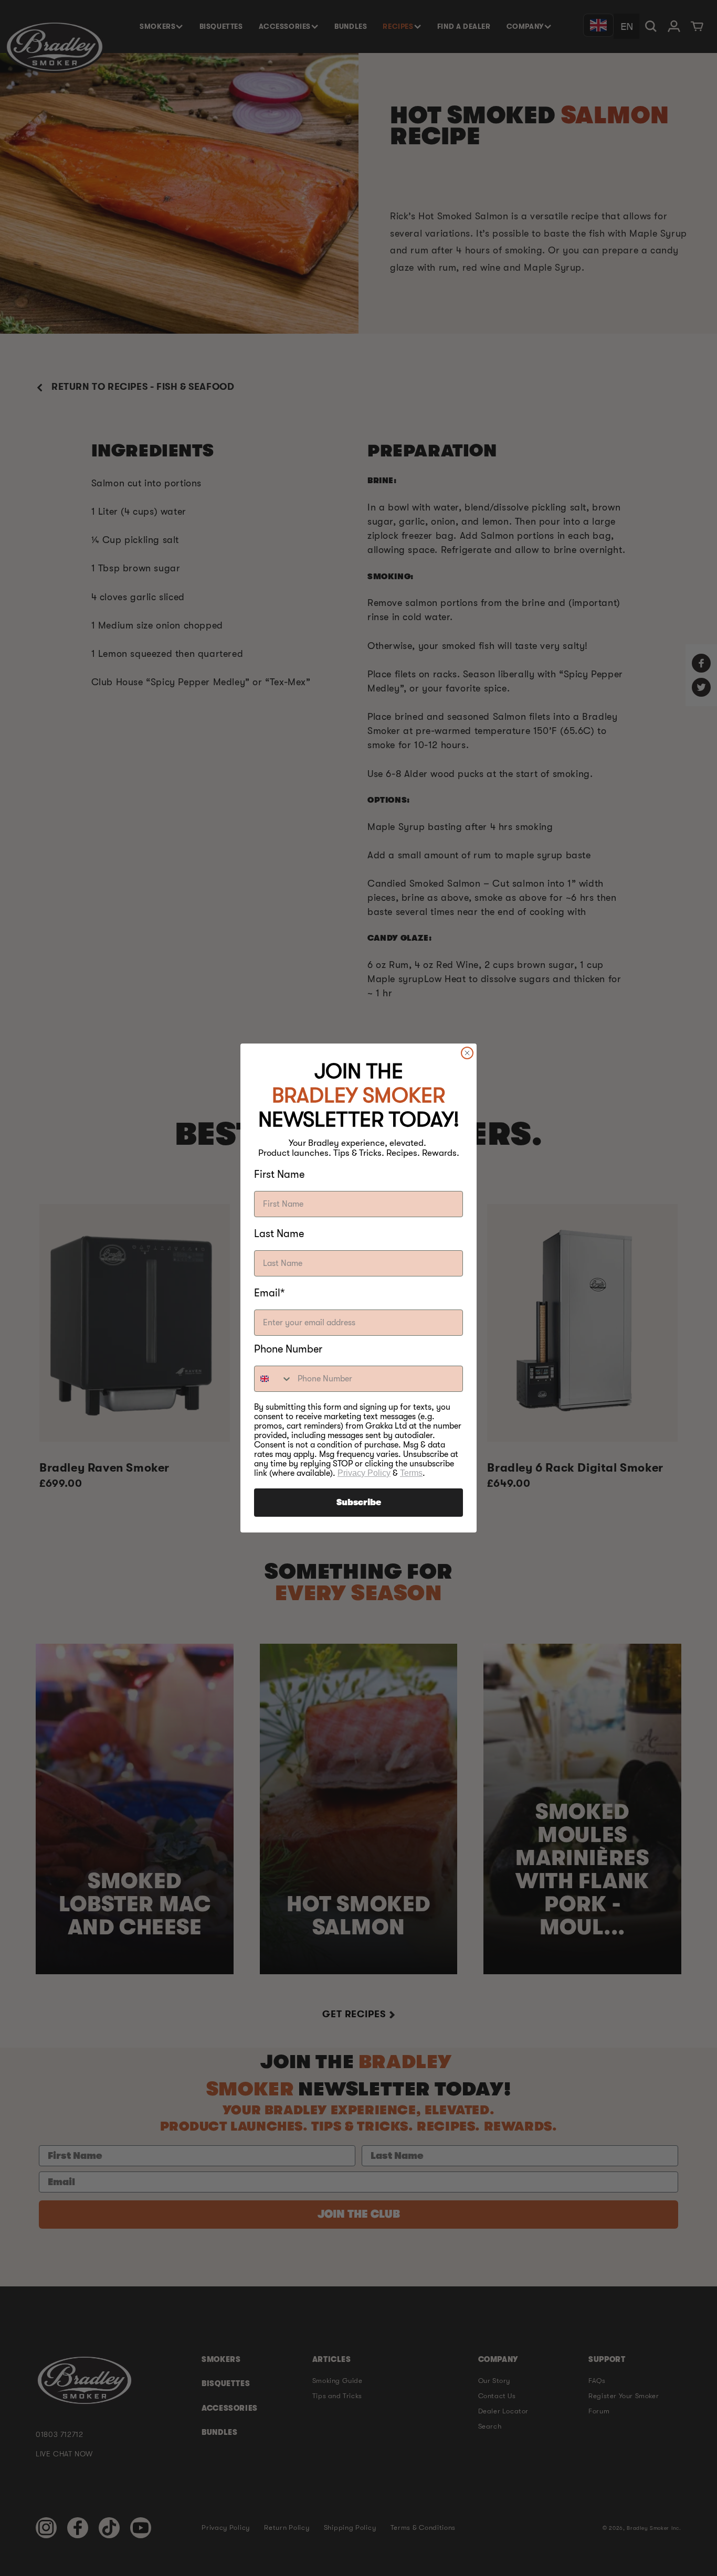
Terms (411, 1473)
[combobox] (273, 1379)
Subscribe (359, 1503)
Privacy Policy (364, 1473)
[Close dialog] (467, 1053)
